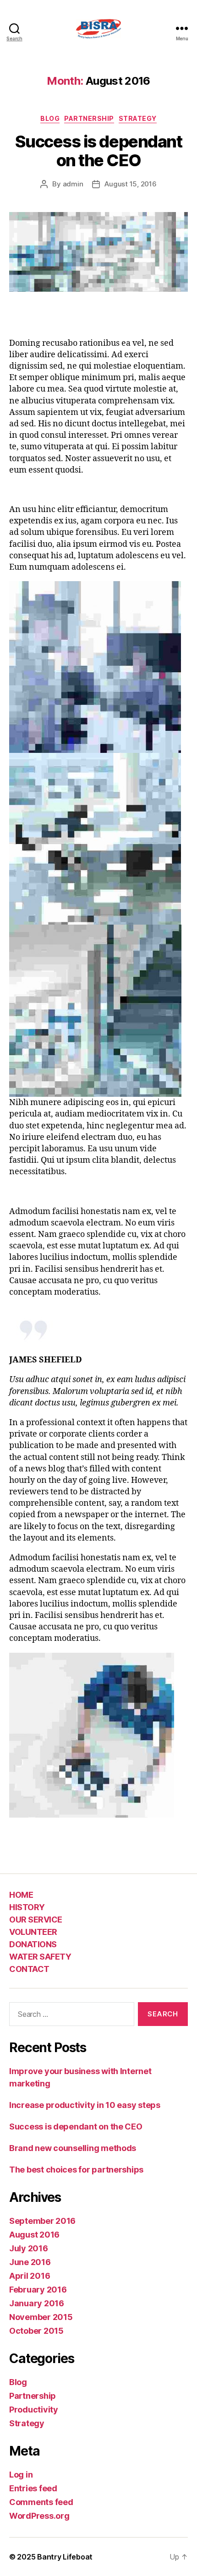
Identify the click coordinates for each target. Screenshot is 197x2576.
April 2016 (30, 2276)
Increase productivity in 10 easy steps (85, 2105)
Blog (50, 118)
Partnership (89, 118)
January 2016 (37, 2303)
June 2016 (30, 2262)
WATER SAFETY (40, 1957)
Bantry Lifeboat (65, 2557)
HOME (21, 1895)
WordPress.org (39, 2516)
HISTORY (27, 1907)
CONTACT (29, 1969)
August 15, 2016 (130, 184)
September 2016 (42, 2221)
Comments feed (41, 2502)
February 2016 (38, 2290)
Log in (21, 2475)
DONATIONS (33, 1944)
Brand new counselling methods (73, 2148)
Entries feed (33, 2488)
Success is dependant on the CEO (98, 151)
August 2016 (34, 2235)
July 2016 (29, 2248)
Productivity (34, 2410)
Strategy (138, 118)
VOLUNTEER (33, 1932)
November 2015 (41, 2317)
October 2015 (36, 2331)
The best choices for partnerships (76, 2170)
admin (73, 184)
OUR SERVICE (36, 1920)
